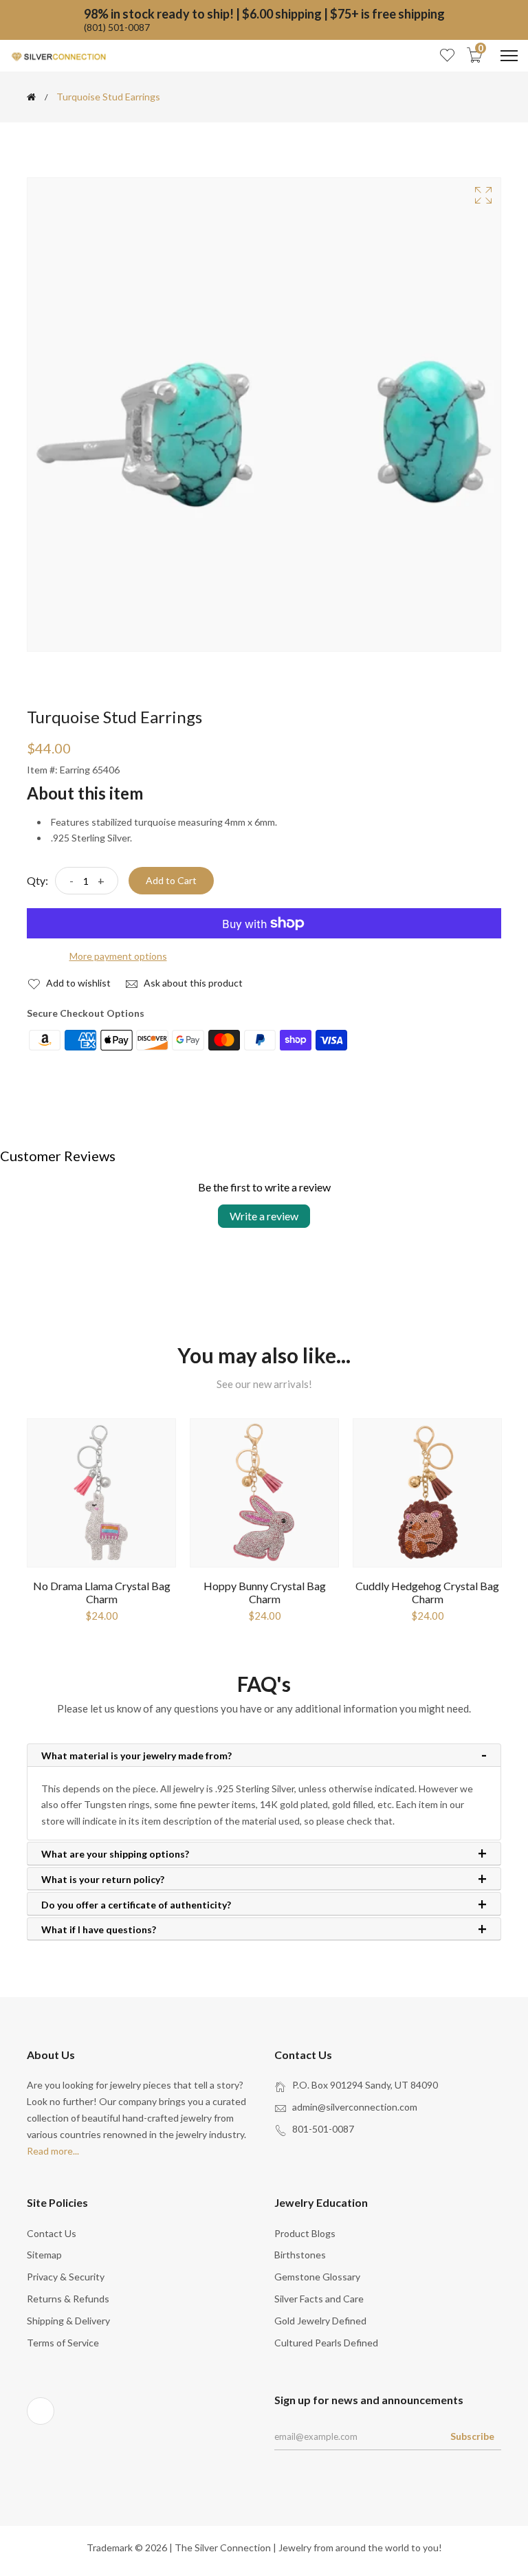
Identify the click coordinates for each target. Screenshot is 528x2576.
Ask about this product (192, 983)
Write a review (264, 1216)
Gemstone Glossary (317, 2277)
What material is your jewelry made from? (136, 1756)
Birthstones (300, 2255)
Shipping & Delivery (68, 2321)
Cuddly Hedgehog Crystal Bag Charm (427, 1592)
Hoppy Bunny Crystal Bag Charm (265, 1592)
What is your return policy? (103, 1880)
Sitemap (44, 2255)
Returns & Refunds (68, 2299)
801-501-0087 (323, 2129)
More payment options (118, 956)
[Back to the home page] (31, 97)
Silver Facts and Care (319, 2299)
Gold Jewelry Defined (320, 2321)
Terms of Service (63, 2343)
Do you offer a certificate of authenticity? (136, 1905)
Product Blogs (305, 2233)
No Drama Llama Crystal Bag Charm (102, 1592)
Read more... (53, 2151)
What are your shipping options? (115, 1854)
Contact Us (52, 2233)
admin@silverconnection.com (355, 2107)
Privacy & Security (66, 2277)
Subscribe (472, 2436)
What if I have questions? (99, 1930)
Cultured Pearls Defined (326, 2343)
